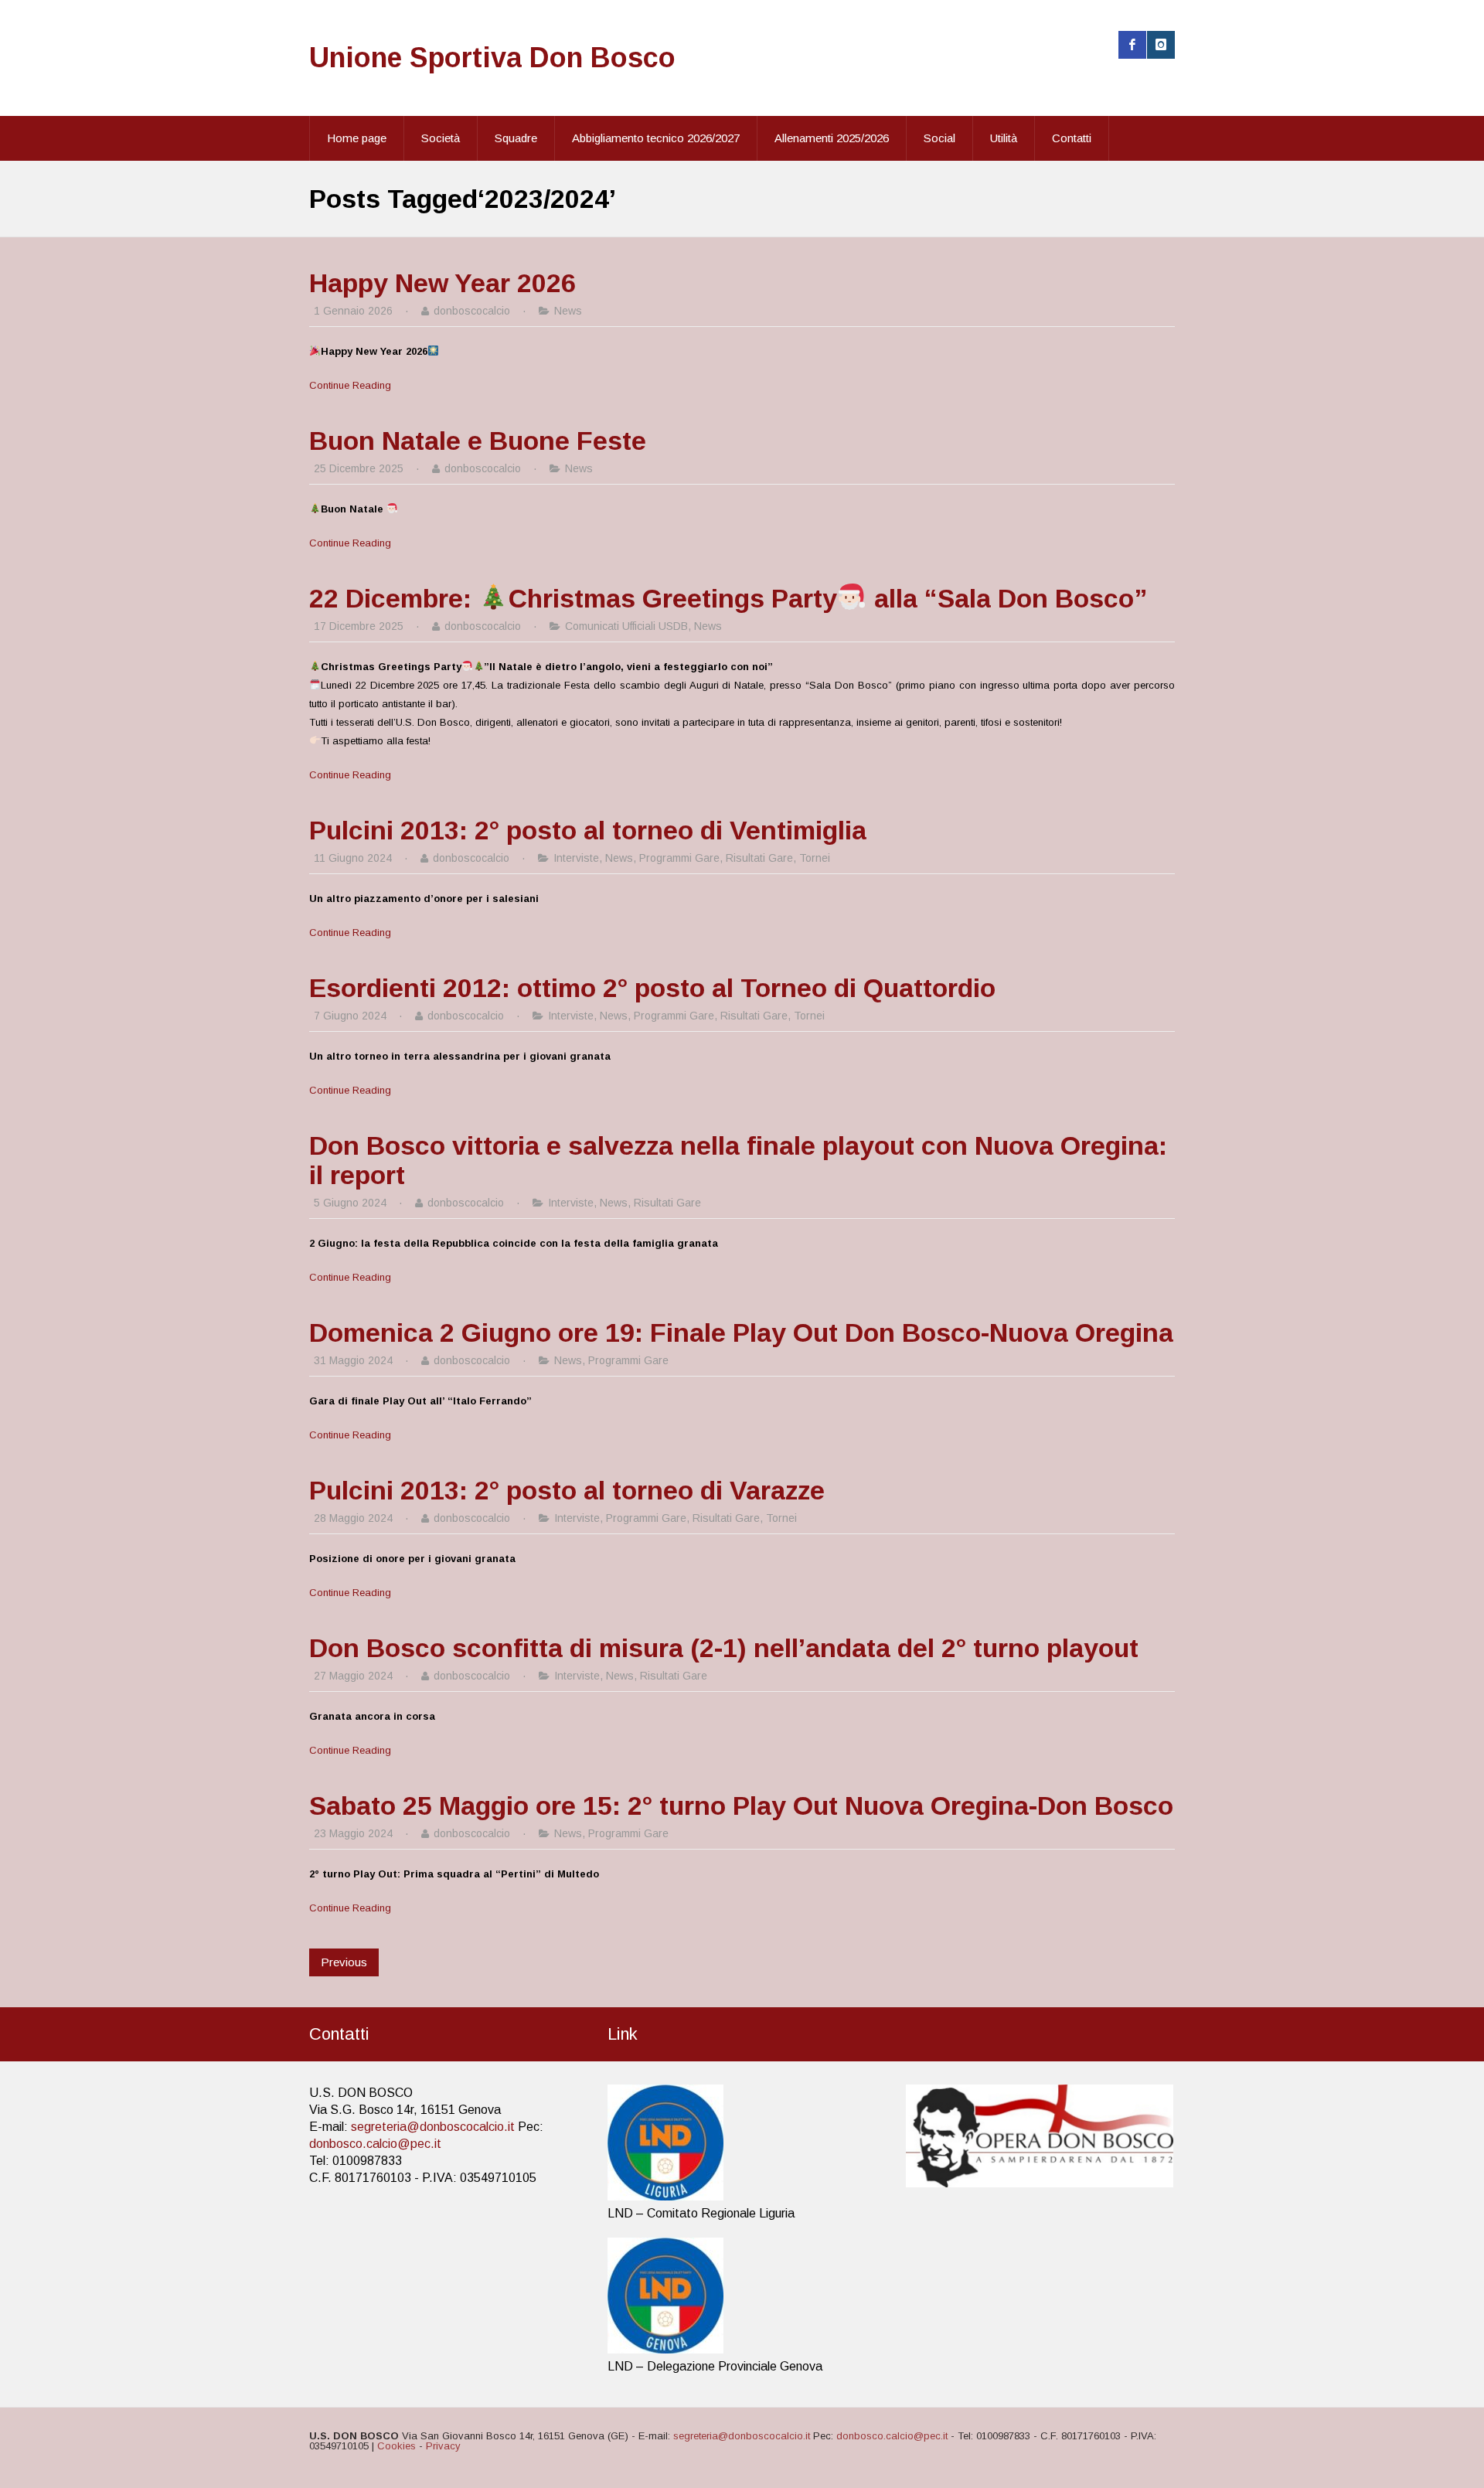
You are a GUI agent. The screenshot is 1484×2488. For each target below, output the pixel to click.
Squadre (516, 138)
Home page (357, 138)
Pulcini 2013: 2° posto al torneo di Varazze (567, 1490)
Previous (344, 1962)
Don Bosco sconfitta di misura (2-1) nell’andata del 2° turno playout (724, 1648)
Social (939, 138)
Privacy (443, 2446)
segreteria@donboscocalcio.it (433, 2127)
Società (441, 138)
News (568, 311)
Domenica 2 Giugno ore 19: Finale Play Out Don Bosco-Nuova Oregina (741, 1332)
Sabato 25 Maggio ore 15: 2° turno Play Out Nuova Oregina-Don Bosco (741, 1806)
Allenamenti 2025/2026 (832, 138)
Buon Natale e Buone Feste (478, 441)
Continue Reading (350, 385)
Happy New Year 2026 (442, 283)
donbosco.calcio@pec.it (375, 2144)
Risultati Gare (759, 858)
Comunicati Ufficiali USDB (626, 626)
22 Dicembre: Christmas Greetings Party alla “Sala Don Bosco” (728, 598)
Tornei (815, 858)
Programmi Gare (679, 858)
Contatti (1072, 138)
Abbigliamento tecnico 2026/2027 (656, 138)
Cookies (397, 2446)
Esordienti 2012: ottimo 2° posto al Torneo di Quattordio (652, 988)
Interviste (576, 858)
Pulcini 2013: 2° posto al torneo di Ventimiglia (588, 830)
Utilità (1004, 138)
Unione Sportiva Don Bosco (492, 58)
